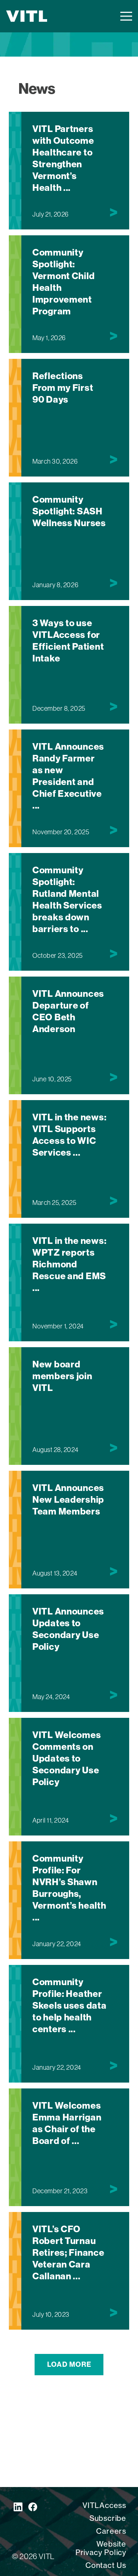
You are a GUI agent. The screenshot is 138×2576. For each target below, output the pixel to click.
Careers (111, 2531)
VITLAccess (104, 2505)
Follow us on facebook (33, 2507)
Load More (69, 2364)
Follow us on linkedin (18, 2507)
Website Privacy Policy (101, 2548)
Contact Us (106, 2565)
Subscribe (108, 2518)
